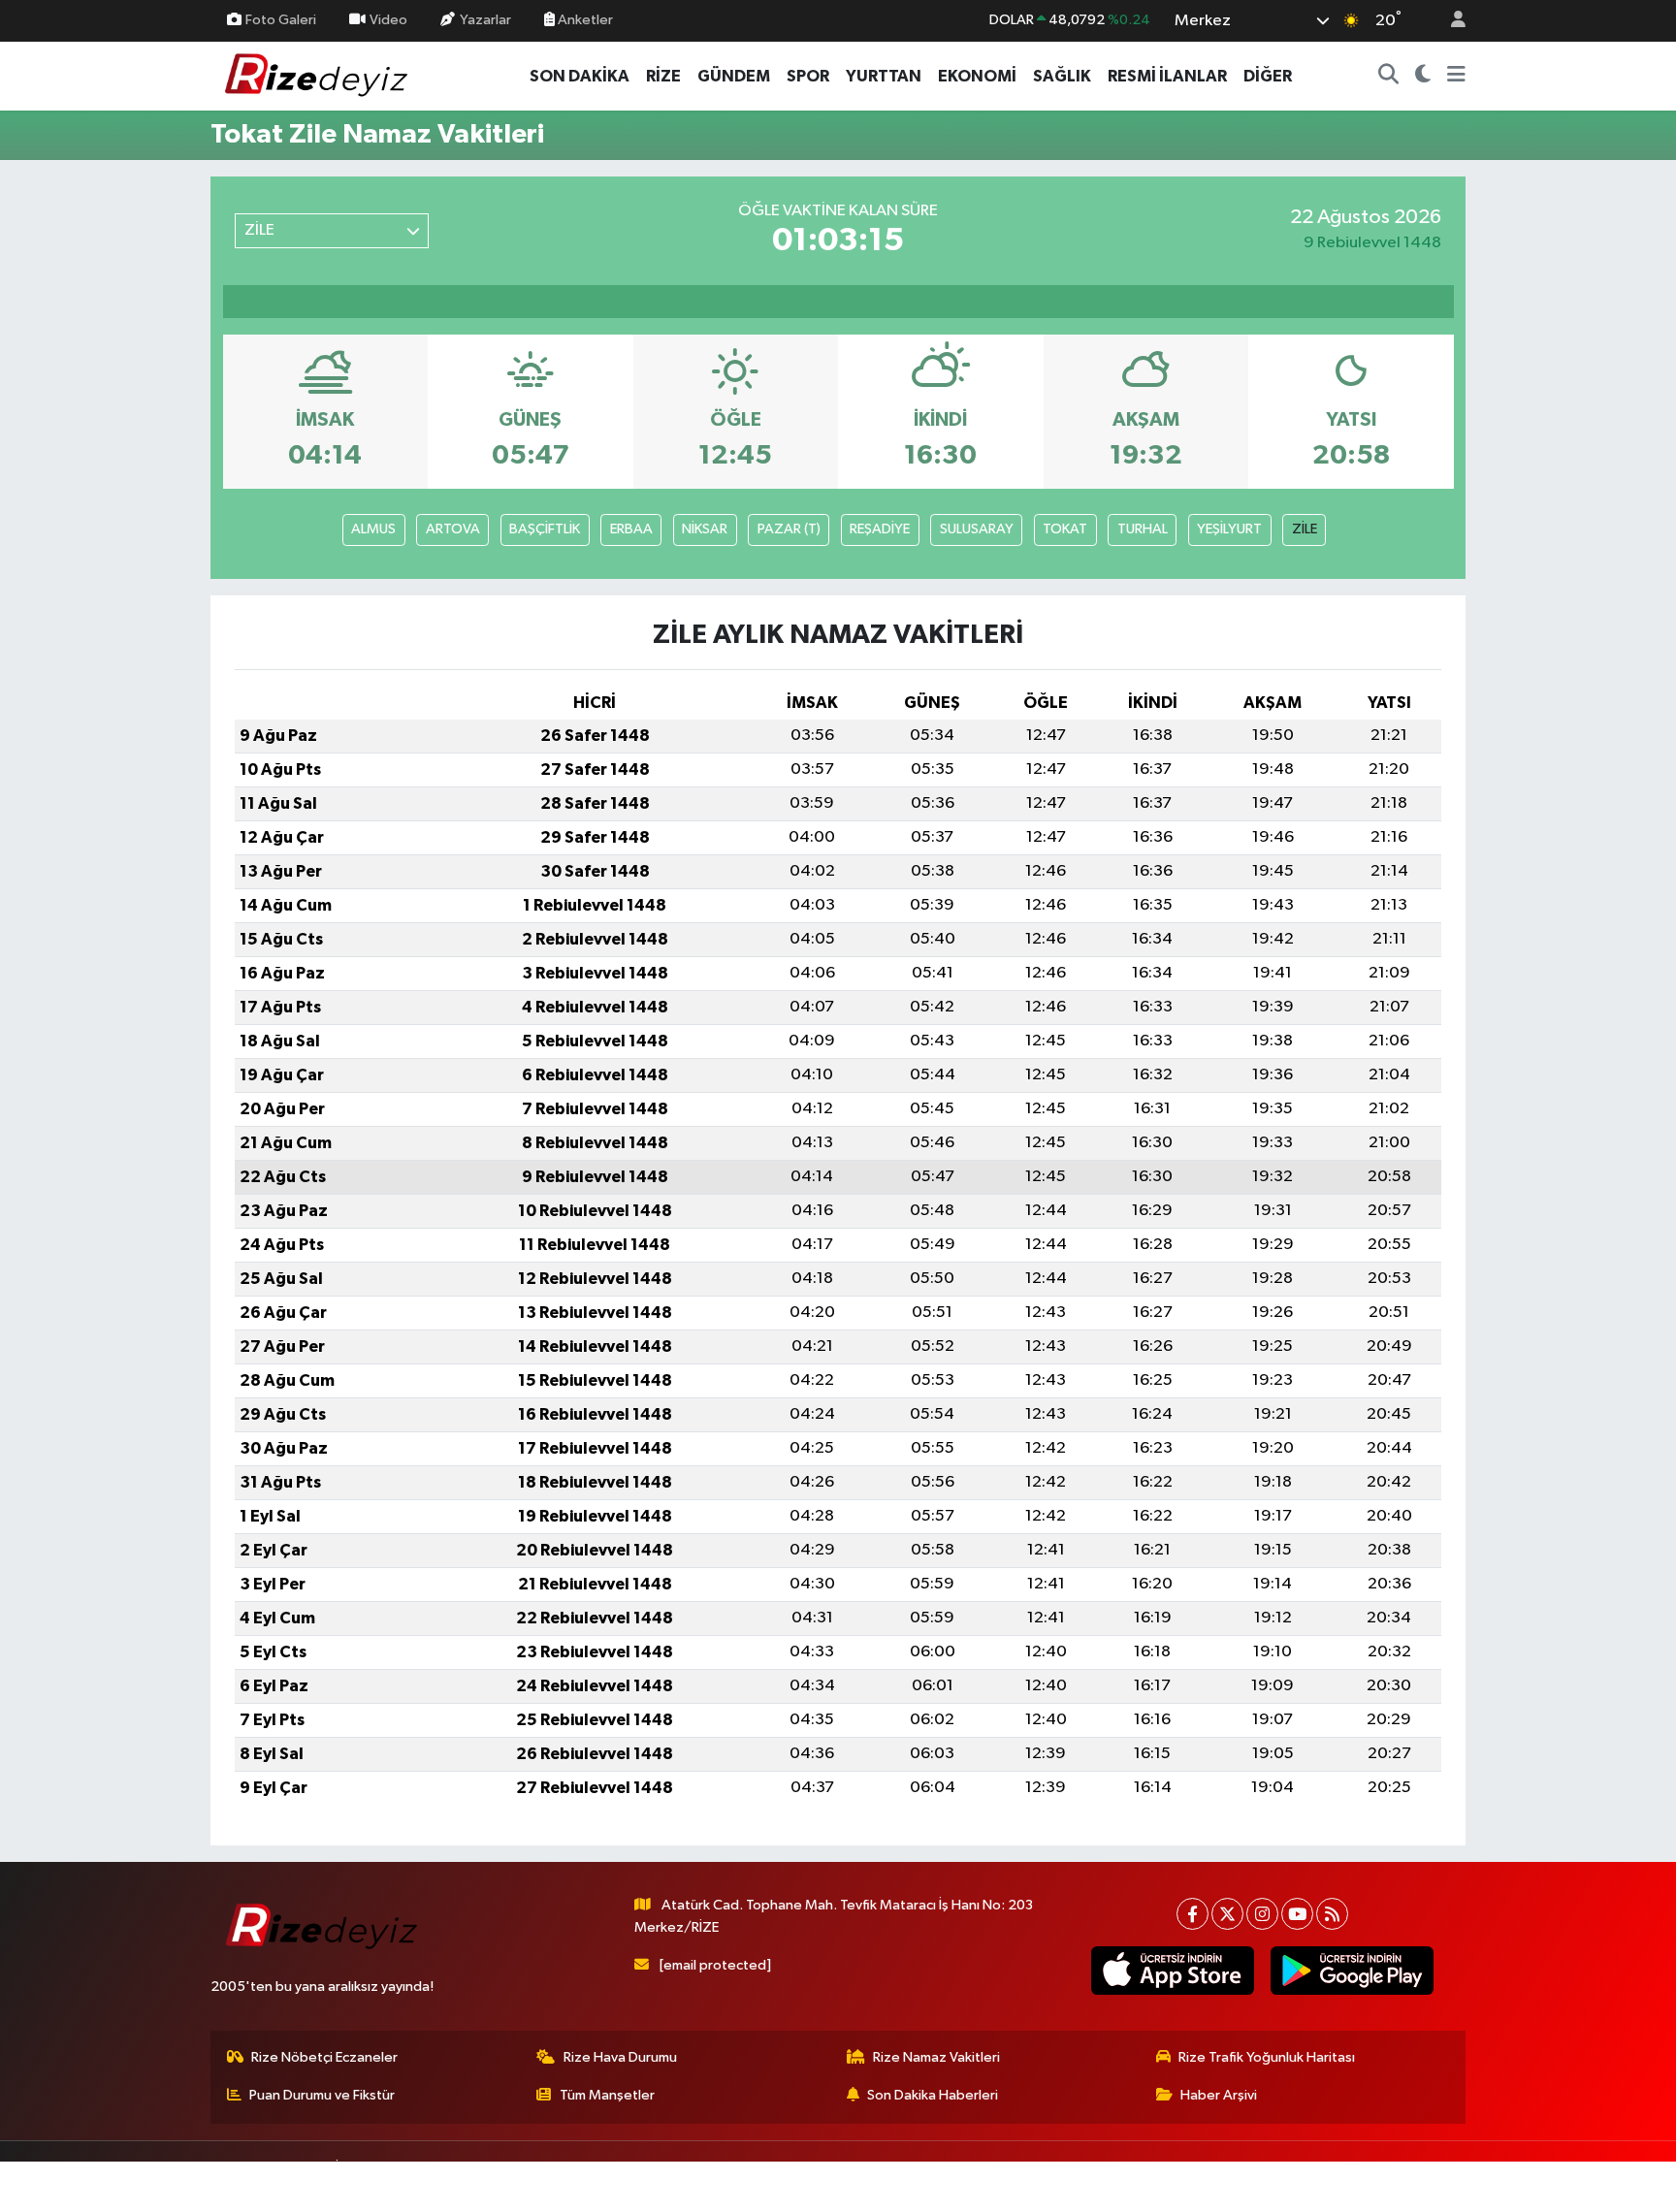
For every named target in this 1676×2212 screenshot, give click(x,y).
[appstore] (1172, 1971)
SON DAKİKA (580, 76)
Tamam (1449, 2184)
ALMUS (373, 529)
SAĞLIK (1062, 76)
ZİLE (1305, 529)
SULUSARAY (977, 529)
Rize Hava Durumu (620, 2057)
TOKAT (1065, 529)
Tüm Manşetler (607, 2095)
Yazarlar (485, 20)
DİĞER (1268, 76)
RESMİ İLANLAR (1167, 76)
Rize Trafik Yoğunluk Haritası (1267, 2057)
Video (388, 20)
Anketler (584, 20)
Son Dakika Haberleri (933, 2095)
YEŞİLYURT (1229, 529)
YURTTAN (884, 76)
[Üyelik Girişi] (1450, 21)
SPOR (808, 76)
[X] (1227, 1914)
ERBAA (631, 529)
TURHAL (1143, 529)
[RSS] (1332, 1914)
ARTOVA (453, 529)
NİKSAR (705, 529)
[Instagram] (1262, 1914)
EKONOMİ (977, 76)
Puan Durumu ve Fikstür (322, 2095)
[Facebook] (1193, 1914)
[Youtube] (1297, 1914)
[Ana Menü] (1456, 77)
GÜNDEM (734, 76)
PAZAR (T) (789, 529)
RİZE (663, 76)
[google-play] (1352, 1971)
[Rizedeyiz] (319, 75)
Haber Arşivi (1219, 2095)
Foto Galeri (281, 20)
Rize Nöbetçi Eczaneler (324, 2057)
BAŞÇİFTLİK (545, 529)
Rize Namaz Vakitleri (936, 2057)
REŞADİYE (880, 529)
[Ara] (1389, 77)
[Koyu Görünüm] (1423, 77)
